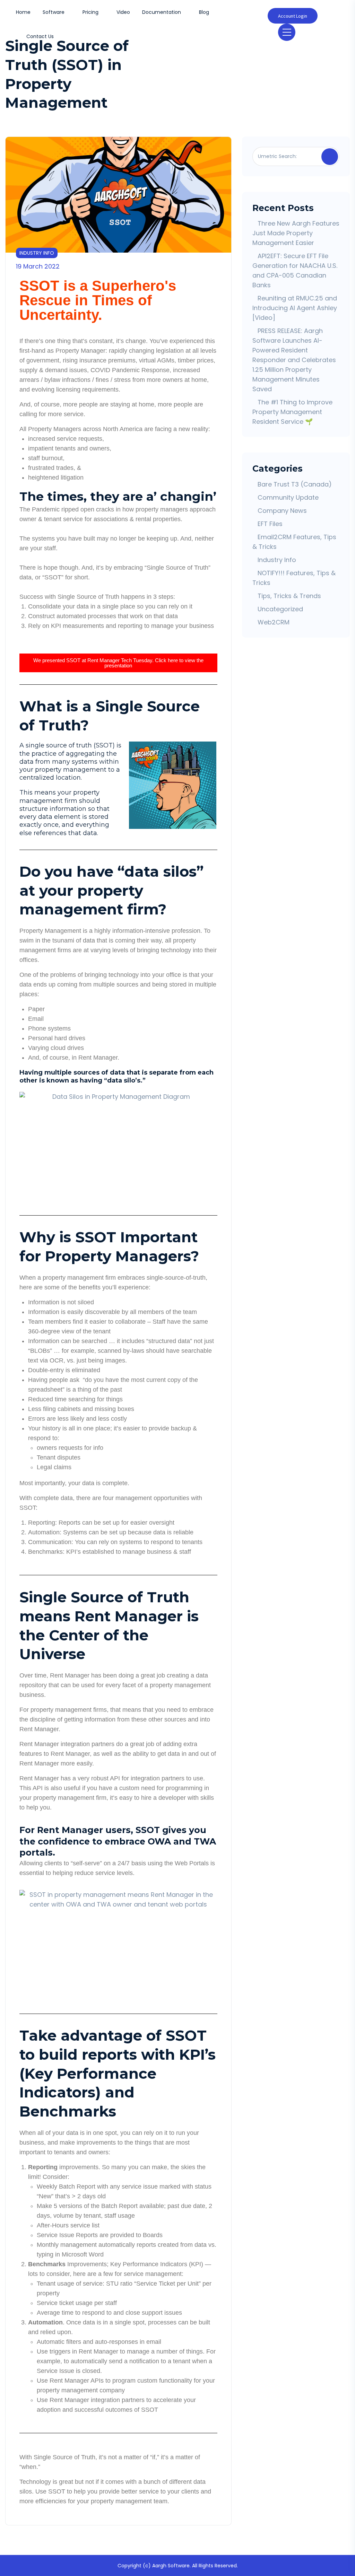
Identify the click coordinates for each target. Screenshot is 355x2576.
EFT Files (270, 524)
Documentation (162, 12)
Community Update (288, 497)
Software (54, 12)
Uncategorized (280, 609)
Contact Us (40, 36)
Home (23, 12)
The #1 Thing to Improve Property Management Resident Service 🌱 (292, 412)
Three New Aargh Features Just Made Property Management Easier (296, 233)
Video (123, 12)
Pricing (90, 12)
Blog (204, 12)
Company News (282, 511)
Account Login (293, 16)
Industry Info (37, 253)
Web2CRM (274, 622)
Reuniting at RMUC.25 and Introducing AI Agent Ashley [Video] (295, 308)
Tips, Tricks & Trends (289, 596)
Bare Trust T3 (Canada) (295, 484)
